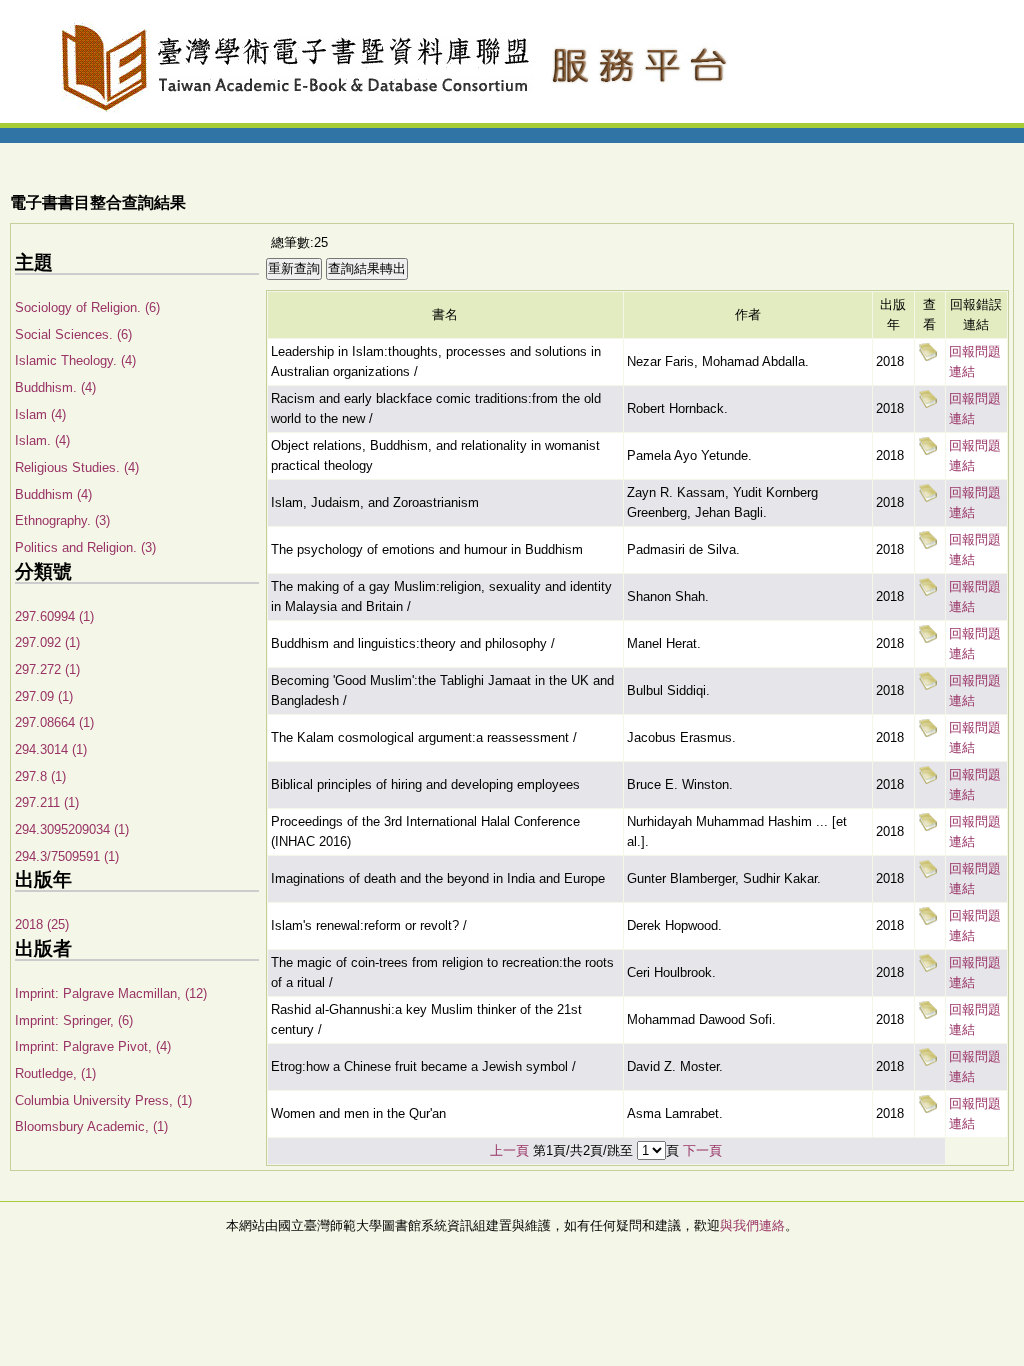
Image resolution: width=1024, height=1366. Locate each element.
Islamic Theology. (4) (75, 360)
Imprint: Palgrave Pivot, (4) (93, 1046)
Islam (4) (40, 414)
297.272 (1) (47, 669)
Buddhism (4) (53, 494)
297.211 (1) (47, 802)
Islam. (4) (42, 440)
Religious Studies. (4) (77, 467)
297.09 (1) (44, 696)
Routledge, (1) (55, 1073)
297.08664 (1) (54, 722)
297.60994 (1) (54, 616)
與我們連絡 (752, 1225)
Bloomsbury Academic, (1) (91, 1126)
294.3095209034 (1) (72, 829)
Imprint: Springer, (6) (74, 1020)
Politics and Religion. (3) (85, 547)
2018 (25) (42, 924)
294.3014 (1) (51, 749)
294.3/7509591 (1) (67, 856)
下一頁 (702, 1150)
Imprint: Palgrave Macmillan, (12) (111, 993)
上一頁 (509, 1150)
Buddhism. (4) (55, 387)
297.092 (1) (47, 642)
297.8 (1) (40, 776)
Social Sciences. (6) (73, 334)
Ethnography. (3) (62, 520)
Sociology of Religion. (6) (87, 307)
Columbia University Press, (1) (103, 1100)
